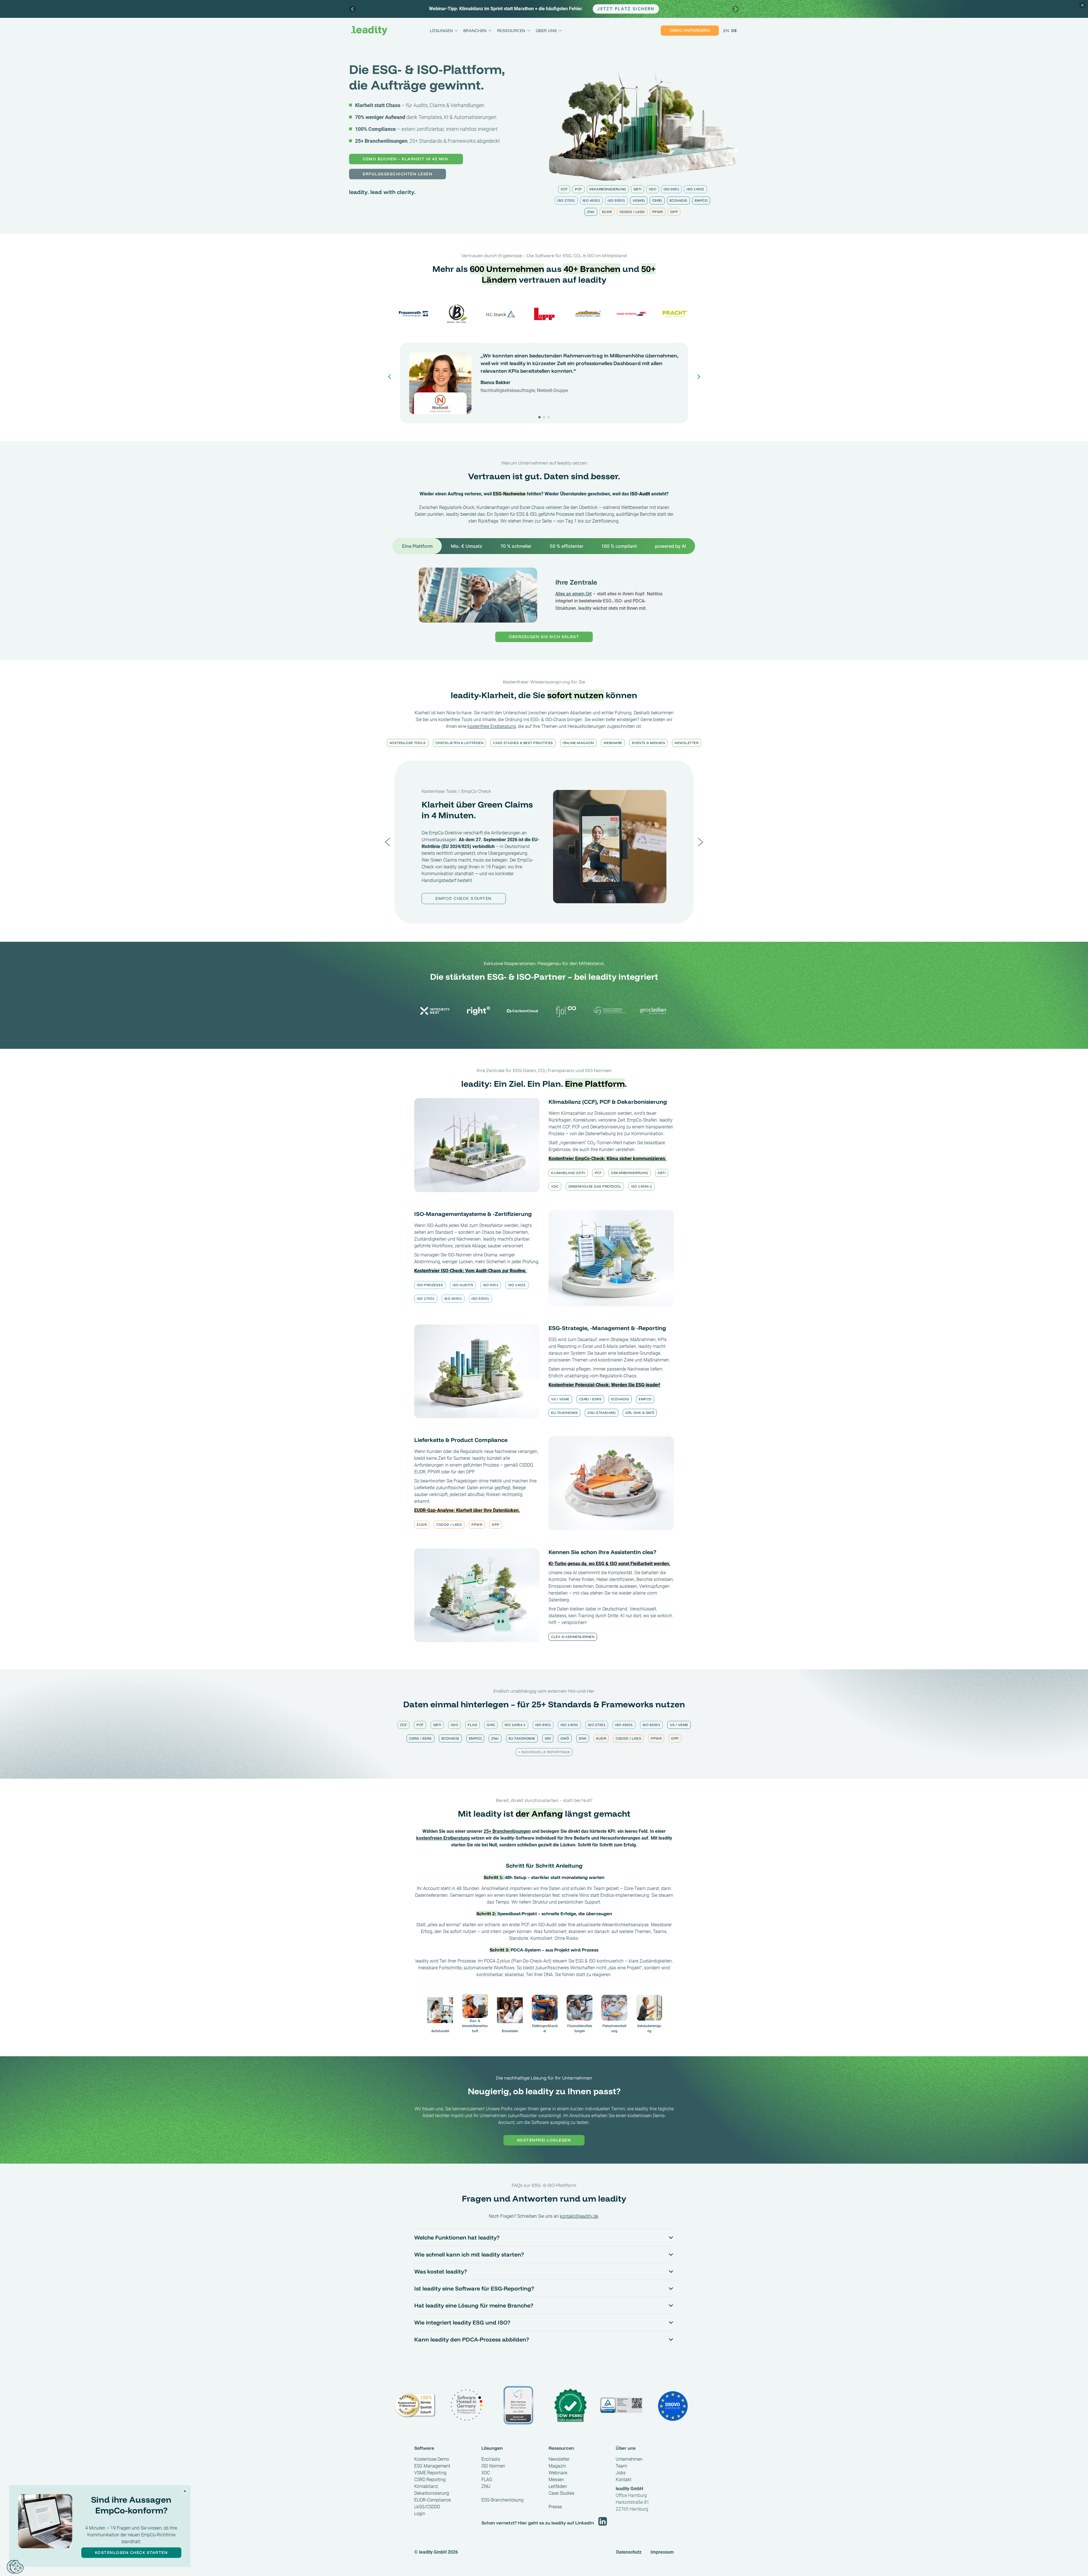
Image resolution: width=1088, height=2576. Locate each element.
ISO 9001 (671, 189)
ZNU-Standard (602, 1413)
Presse (555, 2507)
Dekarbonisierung (608, 189)
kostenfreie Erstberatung (492, 726)
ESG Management (432, 2466)
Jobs (621, 2473)
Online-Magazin (578, 743)
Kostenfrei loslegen (544, 2140)
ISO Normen (493, 2466)
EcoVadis (678, 200)
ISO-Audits (463, 1285)
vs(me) (639, 200)
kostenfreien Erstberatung (443, 1838)
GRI (548, 1738)
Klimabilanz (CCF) (568, 1173)
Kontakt (623, 2480)
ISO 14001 (695, 189)
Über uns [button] (546, 31)
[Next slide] (736, 9)
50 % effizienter (567, 546)
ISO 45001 (591, 200)
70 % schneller (516, 546)
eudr (607, 212)
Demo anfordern (690, 30)
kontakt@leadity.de (579, 2216)
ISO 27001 (566, 200)
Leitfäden (558, 2486)
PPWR (658, 212)
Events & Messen (649, 743)
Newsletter (687, 743)
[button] (539, 417)
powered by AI (671, 546)
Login (420, 2514)
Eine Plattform (417, 546)
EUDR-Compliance (433, 2500)
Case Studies (561, 2493)
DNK (583, 1738)
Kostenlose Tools (408, 743)
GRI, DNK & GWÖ (640, 1413)
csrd (657, 200)
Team (621, 2466)
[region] (544, 9)
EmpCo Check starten (464, 898)
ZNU (591, 212)
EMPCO (701, 200)
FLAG (472, 1725)
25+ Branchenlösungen (507, 1831)
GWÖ (565, 1738)
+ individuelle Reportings (544, 1752)
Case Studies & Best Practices (523, 743)
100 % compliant (619, 546)
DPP (674, 212)
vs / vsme (560, 1399)
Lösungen (441, 31)
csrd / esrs (590, 1399)
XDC (653, 189)
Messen (556, 2480)
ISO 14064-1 (642, 1186)
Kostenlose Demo (432, 2459)
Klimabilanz (426, 2486)
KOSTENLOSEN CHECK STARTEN (131, 2552)
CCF (564, 189)
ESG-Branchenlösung (502, 2500)
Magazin (557, 2466)
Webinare (613, 743)
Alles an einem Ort (573, 594)
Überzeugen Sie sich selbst (544, 637)
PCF (578, 189)
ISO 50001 (616, 200)
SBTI (637, 189)
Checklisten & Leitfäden (460, 743)
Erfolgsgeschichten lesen (398, 174)
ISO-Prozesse (430, 1285)
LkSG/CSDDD (427, 2507)
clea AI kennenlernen (573, 1637)
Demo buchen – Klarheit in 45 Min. (406, 159)
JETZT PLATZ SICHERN (626, 9)
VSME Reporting (430, 2473)
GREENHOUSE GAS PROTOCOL (595, 1186)
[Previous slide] (352, 9)
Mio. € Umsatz (467, 546)
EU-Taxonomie (564, 1413)
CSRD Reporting (430, 2480)
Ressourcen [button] (511, 31)
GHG (491, 1725)
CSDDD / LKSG (632, 212)
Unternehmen (629, 2459)
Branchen (475, 31)
